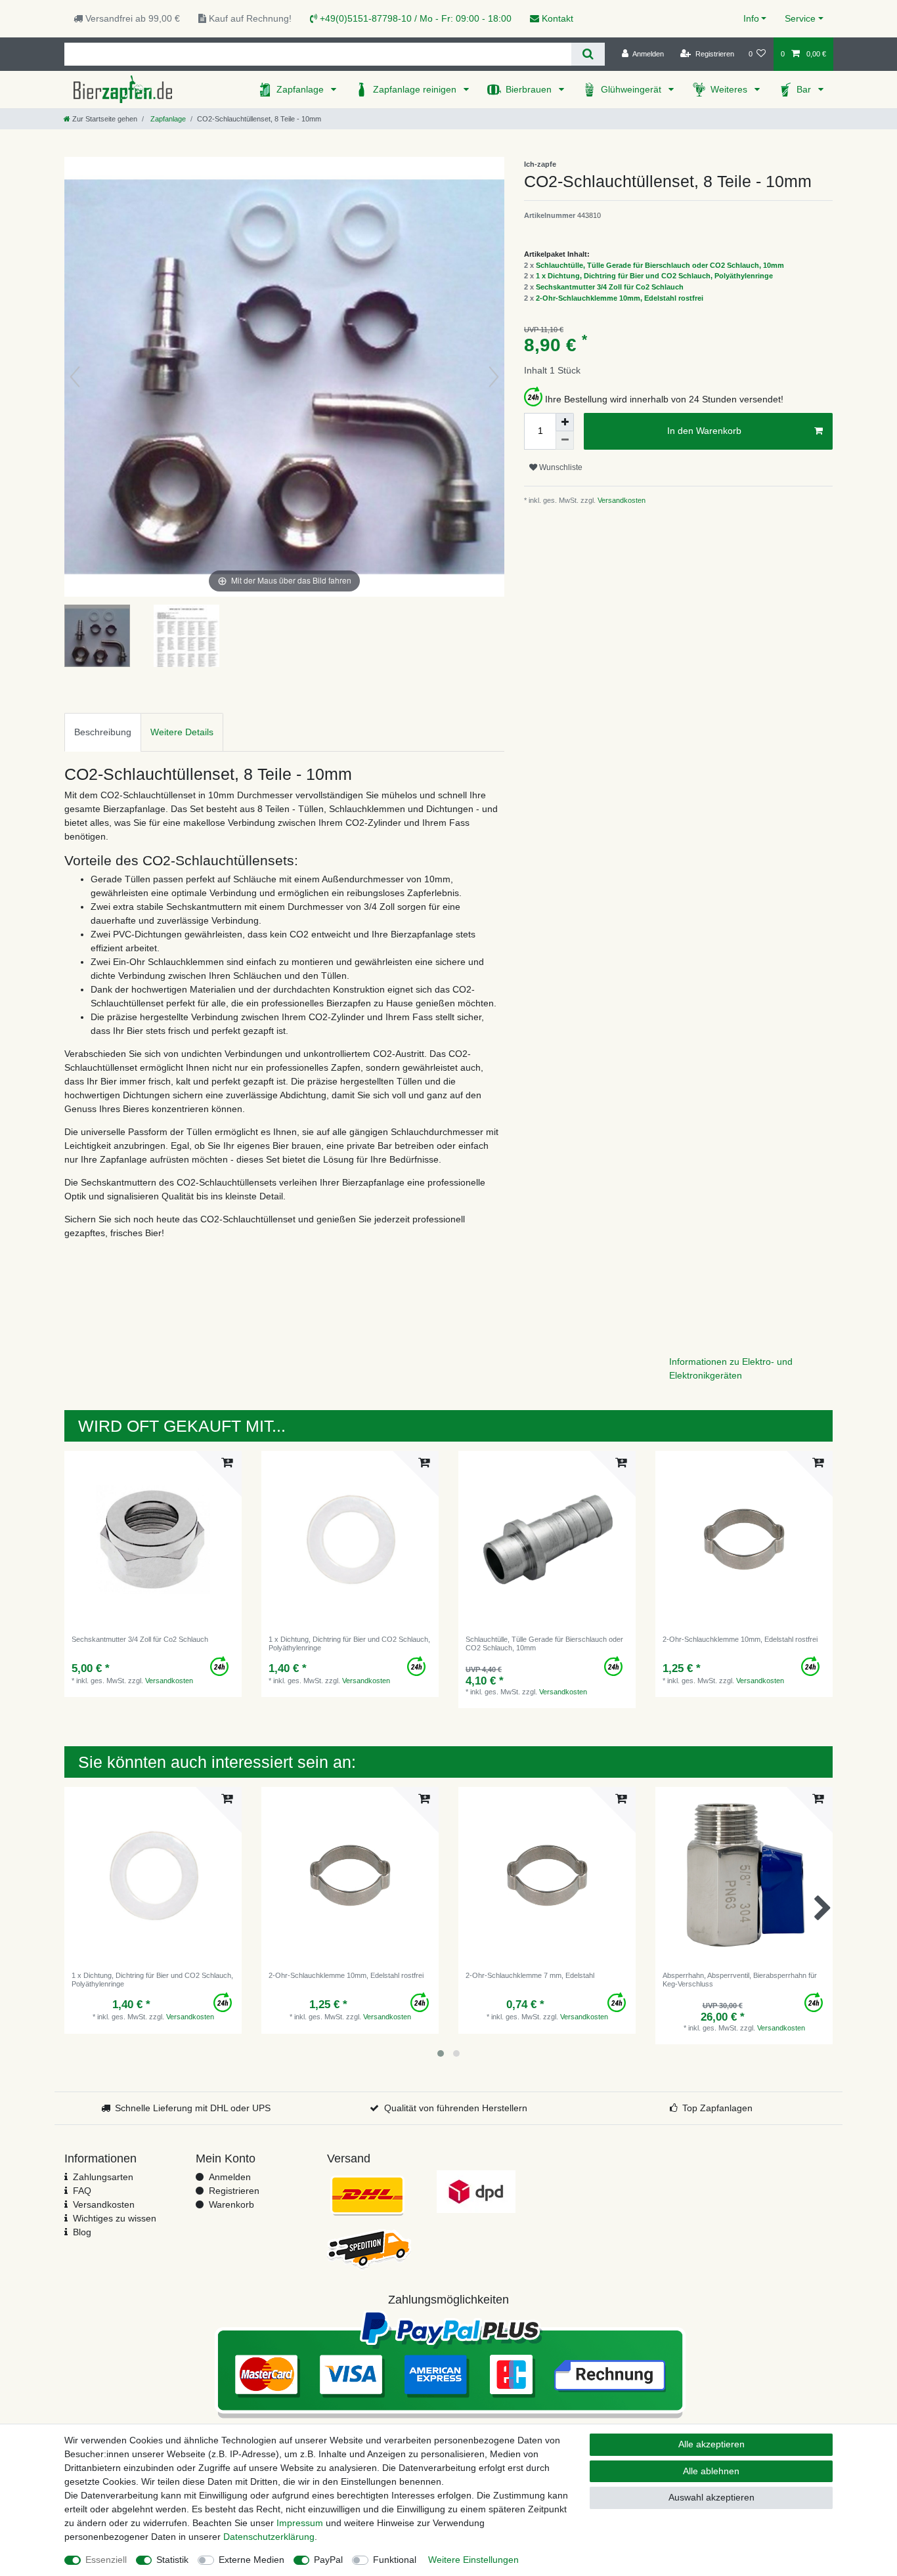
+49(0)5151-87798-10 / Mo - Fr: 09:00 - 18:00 (414, 18)
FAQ (82, 2191)
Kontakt (556, 18)
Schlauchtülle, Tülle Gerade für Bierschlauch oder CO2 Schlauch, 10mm (660, 265)
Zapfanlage (301, 89)
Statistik (172, 2560)
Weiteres (730, 89)
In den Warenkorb (704, 431)
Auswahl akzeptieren (711, 2497)
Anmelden (230, 2177)
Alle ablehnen (711, 2471)
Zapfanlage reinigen (416, 89)
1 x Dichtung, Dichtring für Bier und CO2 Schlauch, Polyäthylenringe (654, 276)
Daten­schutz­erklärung (269, 2537)
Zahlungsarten (103, 2177)
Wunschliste (560, 467)
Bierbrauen (530, 89)
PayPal (328, 2560)
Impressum (300, 2523)
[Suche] (588, 54)
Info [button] (751, 18)
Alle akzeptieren (711, 2444)
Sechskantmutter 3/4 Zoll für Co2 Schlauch (610, 287)
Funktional (395, 2560)
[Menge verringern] (565, 440)
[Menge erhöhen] (565, 422)
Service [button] (800, 18)
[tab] (103, 732)
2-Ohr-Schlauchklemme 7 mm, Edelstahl (530, 1975)
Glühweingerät (632, 89)
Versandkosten (621, 500)
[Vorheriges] (75, 377)
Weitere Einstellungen (473, 2560)
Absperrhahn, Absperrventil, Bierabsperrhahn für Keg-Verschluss (740, 1979)
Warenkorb (231, 2204)
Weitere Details (182, 732)
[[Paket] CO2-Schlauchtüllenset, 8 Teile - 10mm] (97, 637)
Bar (805, 89)
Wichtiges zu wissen (115, 2218)
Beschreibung (103, 732)
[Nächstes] (494, 377)
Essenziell (106, 2560)
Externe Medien (252, 2560)
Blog (82, 2232)
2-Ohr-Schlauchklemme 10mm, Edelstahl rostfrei (620, 298)
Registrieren (234, 2191)
